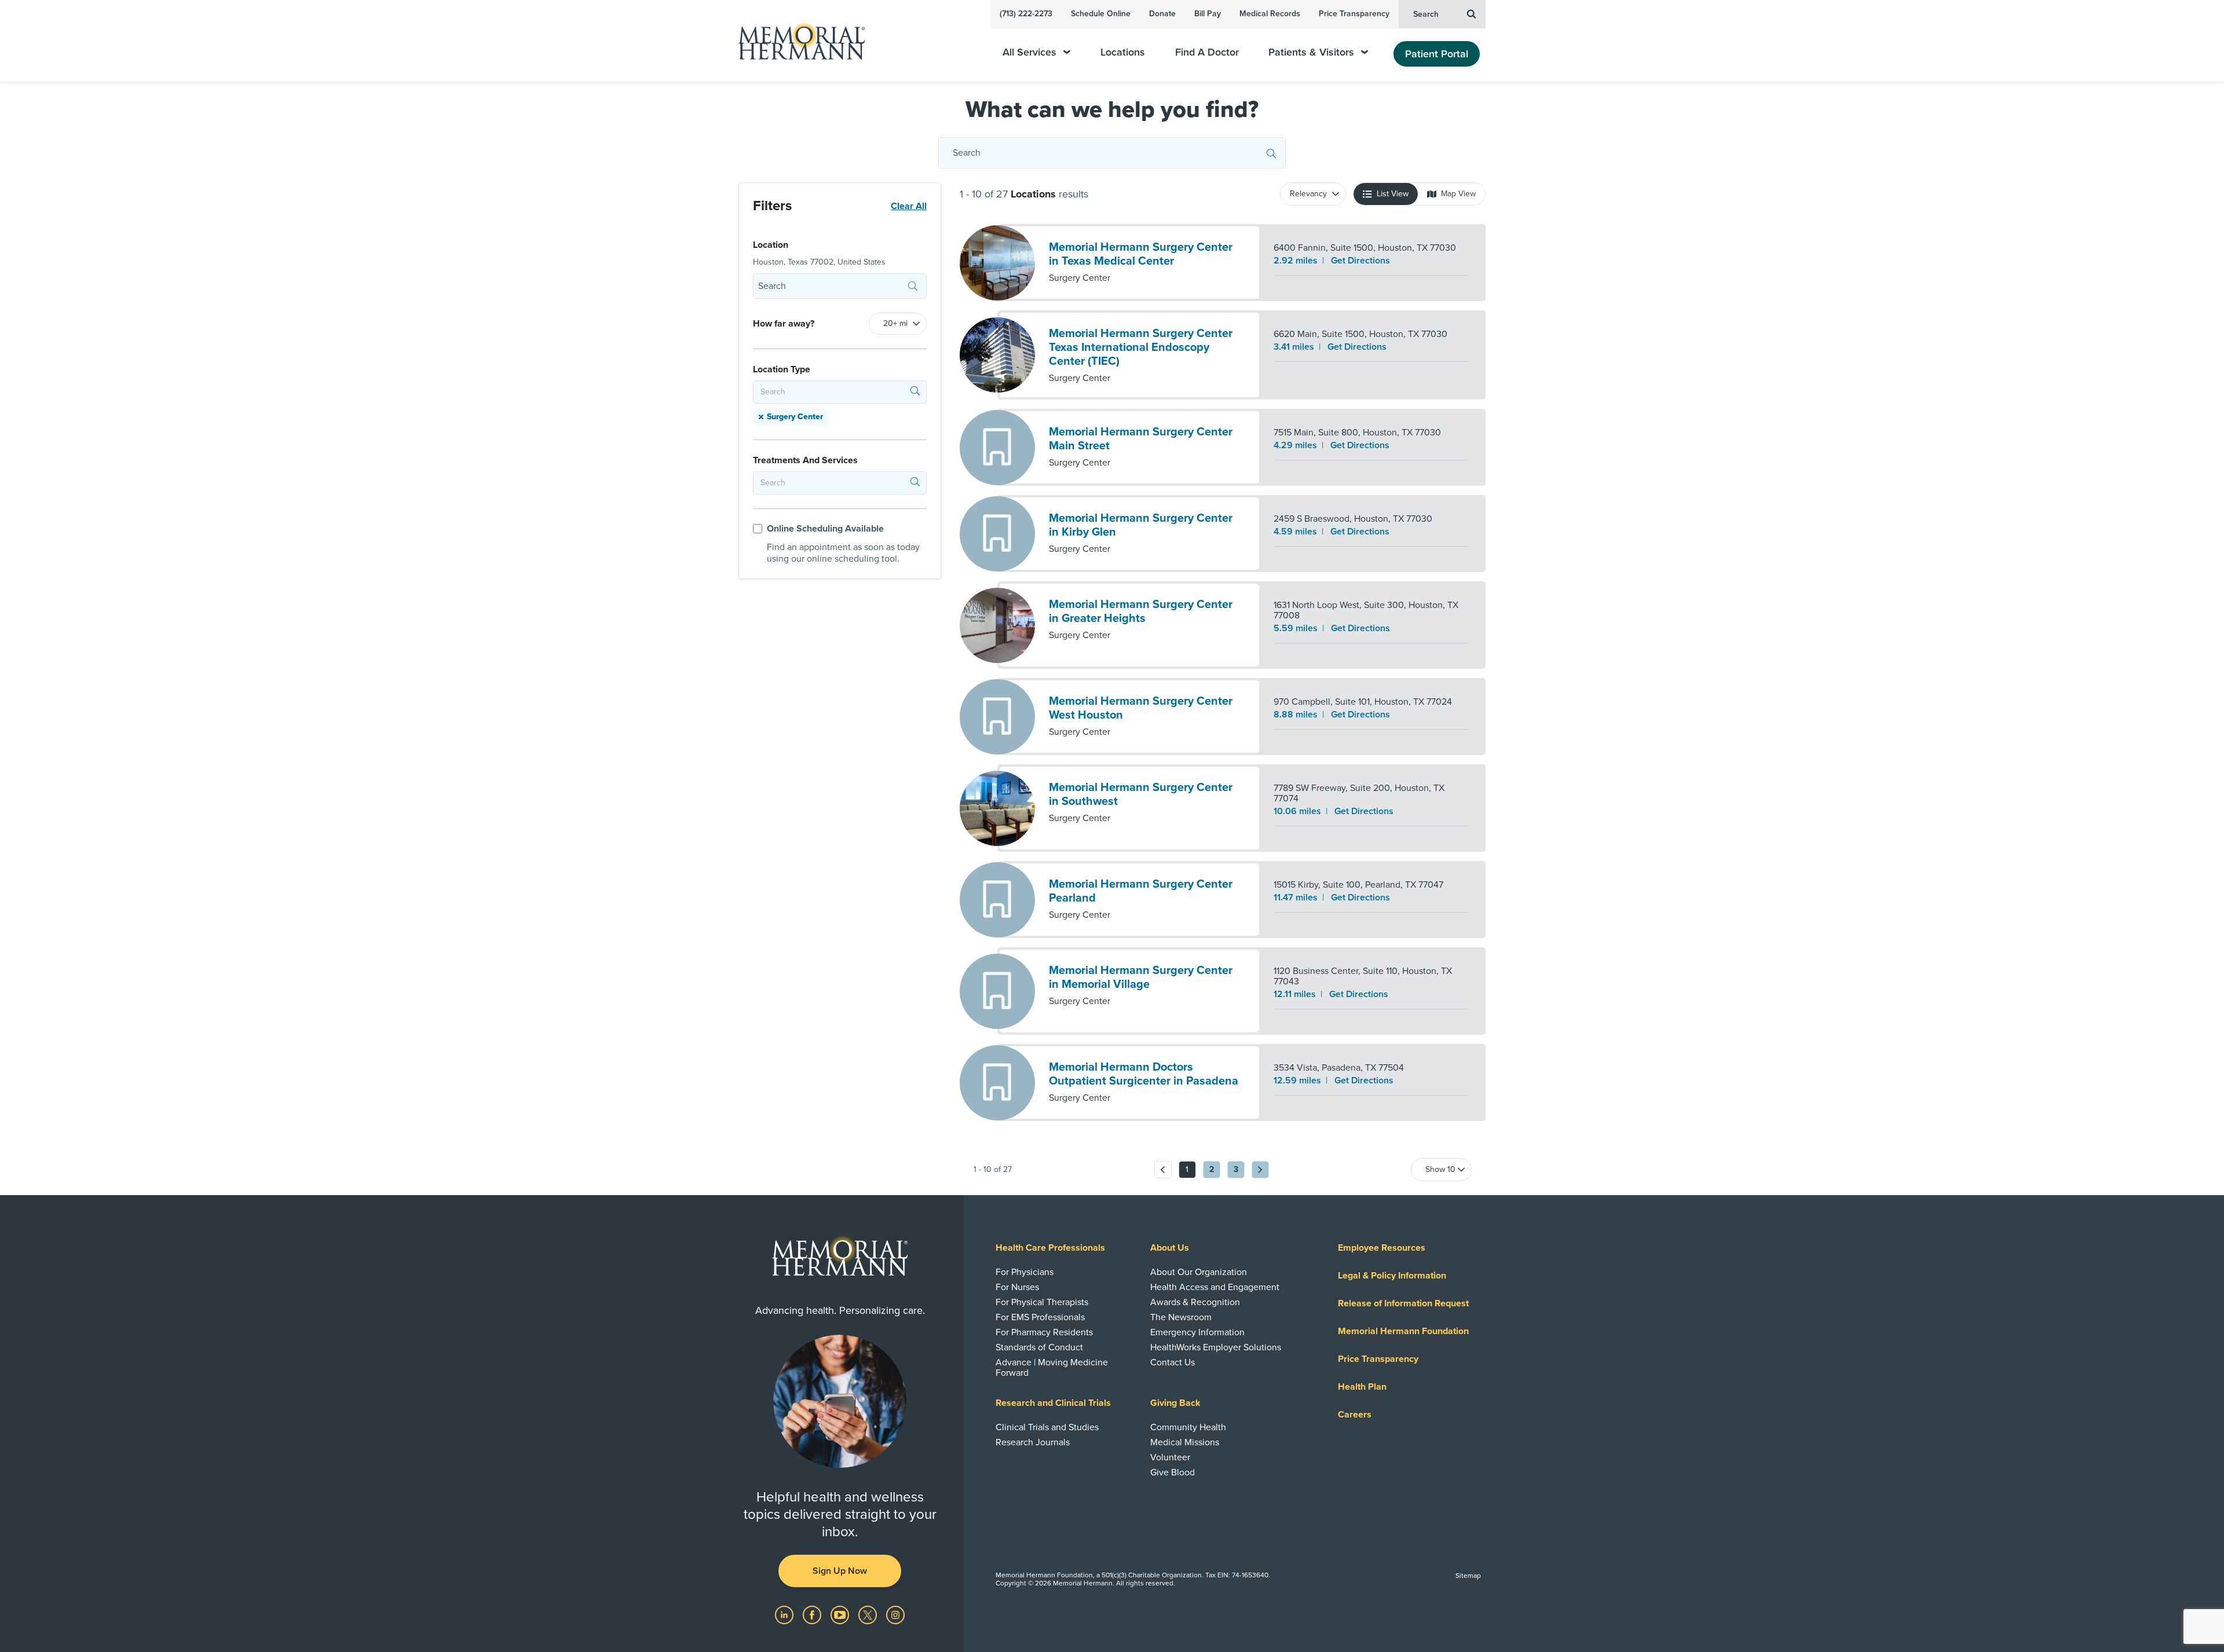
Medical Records (1270, 14)
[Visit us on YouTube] (841, 1614)
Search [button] (1426, 14)
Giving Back (1175, 1403)
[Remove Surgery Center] (761, 417)
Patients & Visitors (1311, 52)
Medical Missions (1185, 1442)
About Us (1170, 1248)
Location (771, 245)
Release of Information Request (1403, 1303)
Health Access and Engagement (1215, 1287)
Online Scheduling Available (825, 529)
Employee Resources (1382, 1248)
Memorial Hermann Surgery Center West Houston (1141, 708)
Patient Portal (1437, 54)
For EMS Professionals (1040, 1317)
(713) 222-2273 (1026, 14)
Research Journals (1033, 1442)
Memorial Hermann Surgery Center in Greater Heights (1141, 611)
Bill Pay (1208, 14)
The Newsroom (1181, 1317)
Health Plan (1362, 1387)
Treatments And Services (805, 460)
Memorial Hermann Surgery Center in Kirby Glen (1141, 525)
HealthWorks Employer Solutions (1216, 1347)
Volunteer (1170, 1457)
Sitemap (1468, 1576)
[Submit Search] (1271, 153)
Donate (1162, 14)
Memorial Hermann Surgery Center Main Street (1141, 439)
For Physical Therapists (1042, 1302)
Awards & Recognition (1195, 1302)
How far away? (784, 324)
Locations (1123, 52)
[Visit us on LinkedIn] (785, 1614)
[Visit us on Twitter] (869, 1614)
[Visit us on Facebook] (813, 1614)
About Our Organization (1199, 1272)
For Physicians (1025, 1272)
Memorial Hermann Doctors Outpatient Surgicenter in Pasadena (1144, 1074)
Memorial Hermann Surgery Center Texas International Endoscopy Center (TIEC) (1141, 347)
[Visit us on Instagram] (895, 1614)
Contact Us (1173, 1362)
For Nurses (1017, 1287)
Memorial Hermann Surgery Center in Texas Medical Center (1141, 254)
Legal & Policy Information (1392, 1276)
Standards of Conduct (1039, 1347)
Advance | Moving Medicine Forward (1052, 1368)
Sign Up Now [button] (840, 1571)
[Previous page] (1163, 1170)
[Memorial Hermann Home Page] (796, 41)
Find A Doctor (1207, 52)
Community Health (1188, 1427)
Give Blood (1173, 1472)
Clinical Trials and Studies (1047, 1427)
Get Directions (1360, 261)
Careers (1355, 1415)
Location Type (782, 369)
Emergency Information (1197, 1332)
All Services (1029, 52)
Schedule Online (1101, 14)
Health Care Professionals (1050, 1248)
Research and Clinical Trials (1053, 1403)
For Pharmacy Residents (1044, 1332)
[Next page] (1260, 1170)
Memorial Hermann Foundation (1403, 1331)
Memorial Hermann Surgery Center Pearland (1141, 891)
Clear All (909, 206)
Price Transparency (1354, 14)
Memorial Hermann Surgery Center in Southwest (1141, 794)
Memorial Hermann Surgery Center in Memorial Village (1141, 977)
